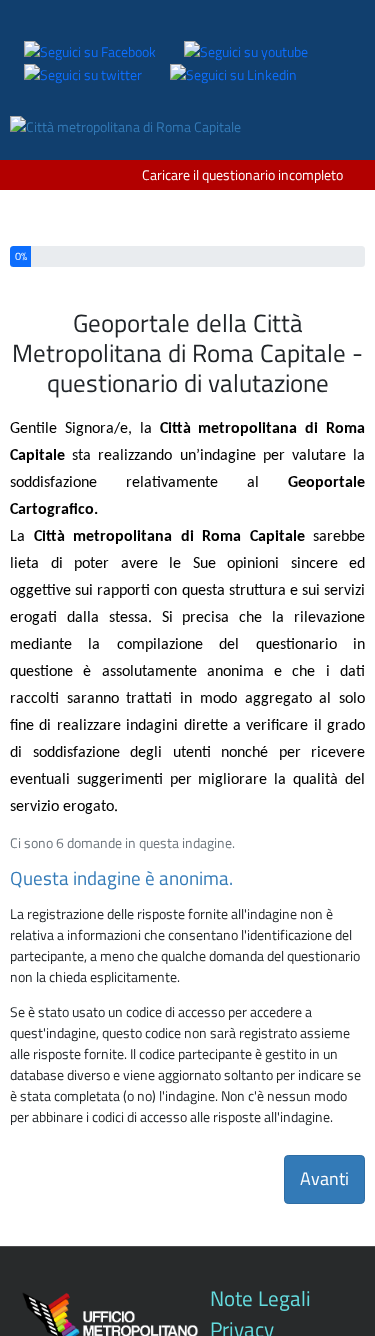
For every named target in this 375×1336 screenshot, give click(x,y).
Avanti (324, 1178)
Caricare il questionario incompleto (242, 174)
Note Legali (260, 1298)
